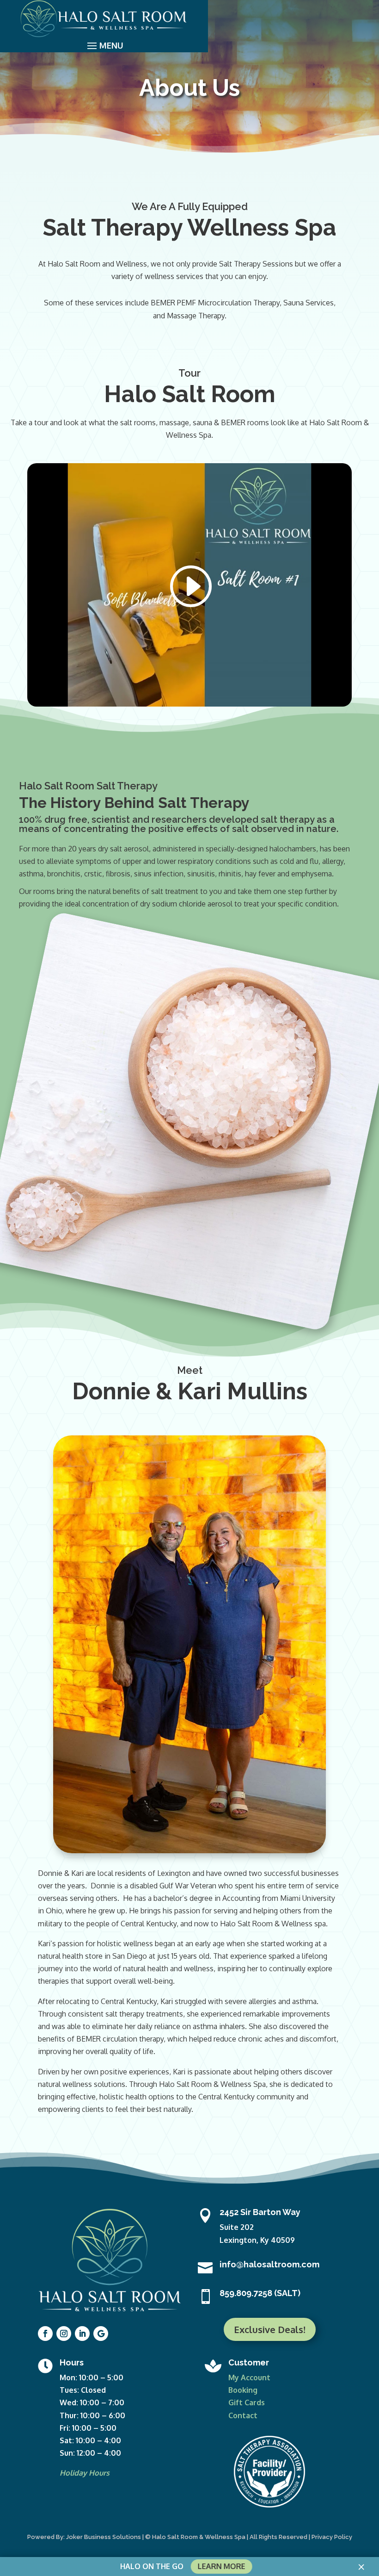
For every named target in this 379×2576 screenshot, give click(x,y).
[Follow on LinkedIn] (82, 2334)
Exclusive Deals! (270, 2329)
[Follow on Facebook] (45, 2334)
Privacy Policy (332, 2537)
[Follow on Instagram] (64, 2334)
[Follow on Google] (101, 2334)
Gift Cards (247, 2402)
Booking (243, 2390)
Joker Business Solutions (104, 2537)
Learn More (221, 2566)
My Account (249, 2377)
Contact (243, 2415)
